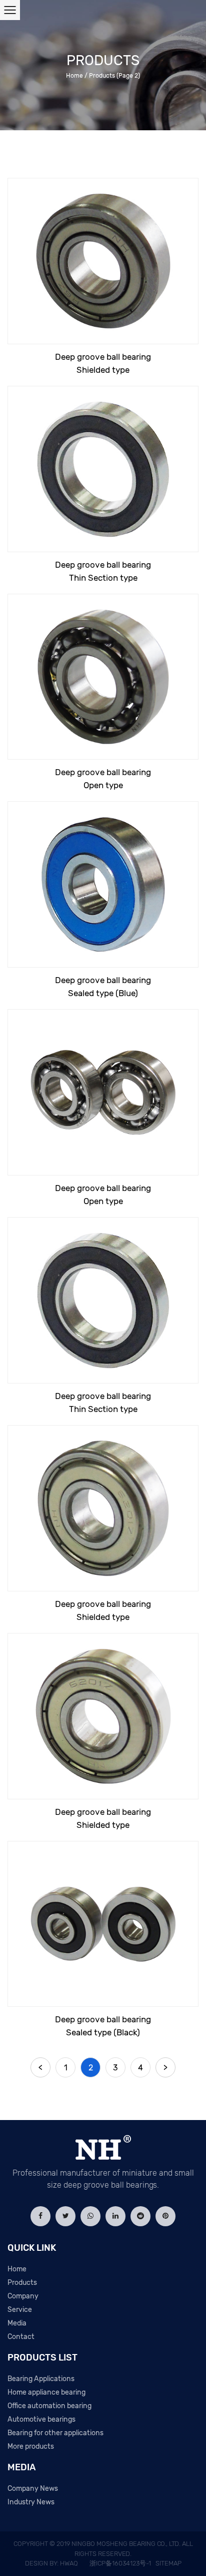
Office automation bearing (49, 2406)
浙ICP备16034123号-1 (120, 2563)
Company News (33, 2489)
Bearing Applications (41, 2379)
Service (20, 2310)
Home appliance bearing (46, 2392)
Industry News (31, 2502)
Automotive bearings (41, 2419)
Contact (21, 2337)
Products (22, 2283)
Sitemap (168, 2563)
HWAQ (69, 2563)
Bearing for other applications (55, 2433)
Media (17, 2323)
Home (74, 76)
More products (31, 2446)
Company (23, 2296)
